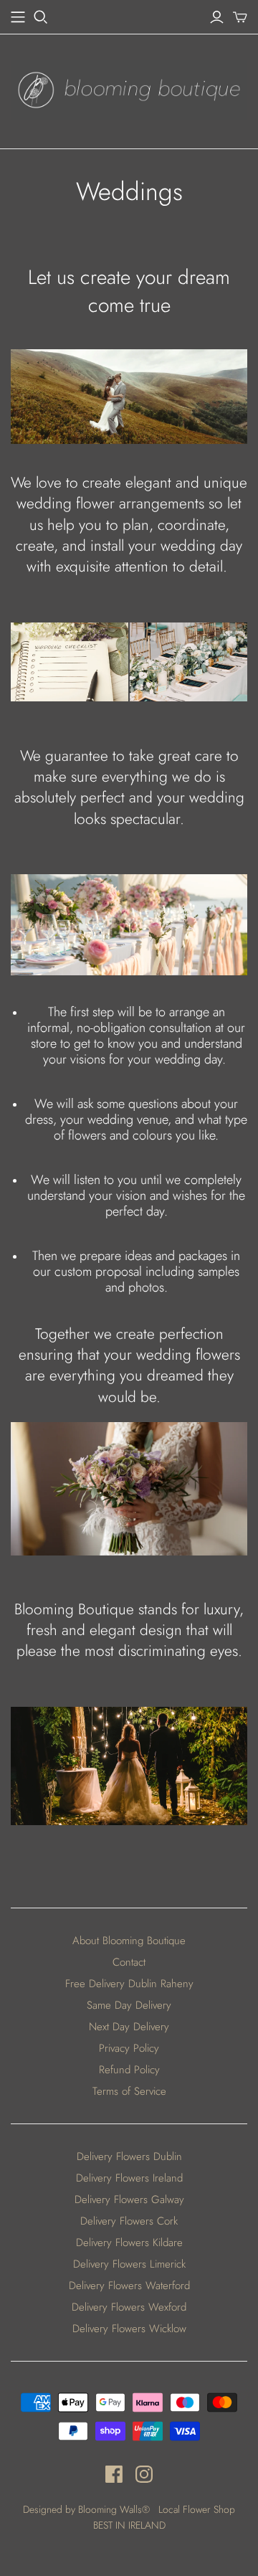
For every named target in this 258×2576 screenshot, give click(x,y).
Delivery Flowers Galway (129, 2199)
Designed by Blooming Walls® (88, 2509)
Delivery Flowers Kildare (129, 2243)
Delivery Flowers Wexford (129, 2307)
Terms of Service (129, 2091)
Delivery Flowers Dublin (129, 2156)
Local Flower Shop (197, 2509)
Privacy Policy (129, 2048)
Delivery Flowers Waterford (129, 2286)
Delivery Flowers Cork (129, 2221)
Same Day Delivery (129, 2005)
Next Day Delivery (129, 2027)
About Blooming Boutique (129, 1941)
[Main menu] (18, 17)
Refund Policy (129, 2070)
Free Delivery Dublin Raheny (129, 1984)
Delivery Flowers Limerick (129, 2264)
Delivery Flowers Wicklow (129, 2329)
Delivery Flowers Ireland (129, 2178)
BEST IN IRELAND (129, 2525)
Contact (129, 1962)
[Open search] (41, 17)
